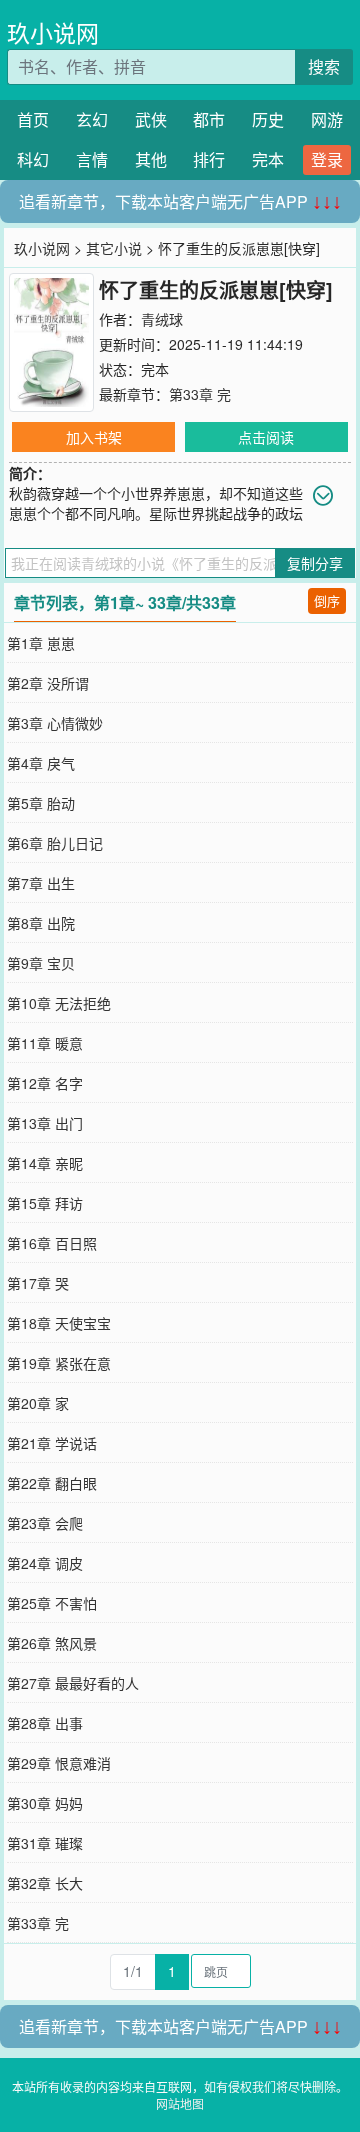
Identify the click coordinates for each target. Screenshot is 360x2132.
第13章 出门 (45, 1123)
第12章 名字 (45, 1083)
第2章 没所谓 (48, 683)
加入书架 (94, 437)
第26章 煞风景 (52, 1643)
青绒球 (162, 319)
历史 (268, 119)
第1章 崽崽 (41, 643)
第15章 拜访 (45, 1203)
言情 (92, 159)
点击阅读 (266, 437)
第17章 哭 (38, 1283)
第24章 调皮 (45, 1563)
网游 (327, 119)
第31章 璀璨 (45, 1843)
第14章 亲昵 (45, 1163)
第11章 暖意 (45, 1043)
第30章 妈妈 (45, 1803)
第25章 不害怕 (52, 1603)
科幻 (33, 159)
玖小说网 (53, 32)
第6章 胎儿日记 (55, 843)
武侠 (151, 119)
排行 (209, 159)
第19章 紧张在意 (59, 1363)
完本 (268, 159)
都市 (209, 119)
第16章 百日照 (52, 1243)
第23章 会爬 (45, 1523)
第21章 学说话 (52, 1443)
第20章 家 (38, 1403)
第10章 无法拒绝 (59, 1003)
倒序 (327, 600)
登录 (327, 159)
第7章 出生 (41, 883)
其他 (151, 159)
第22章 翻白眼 (52, 1483)
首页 (33, 119)
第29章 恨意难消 (59, 1763)
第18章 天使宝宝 (59, 1323)
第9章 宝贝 (41, 963)
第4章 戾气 (41, 763)
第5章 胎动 (41, 803)
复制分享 (315, 563)
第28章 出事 (45, 1723)
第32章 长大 (45, 1883)
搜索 (324, 66)
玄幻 (92, 119)
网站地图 (180, 2103)
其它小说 (114, 248)
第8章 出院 (41, 923)
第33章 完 (200, 394)
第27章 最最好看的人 (73, 1683)
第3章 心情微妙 (55, 723)
